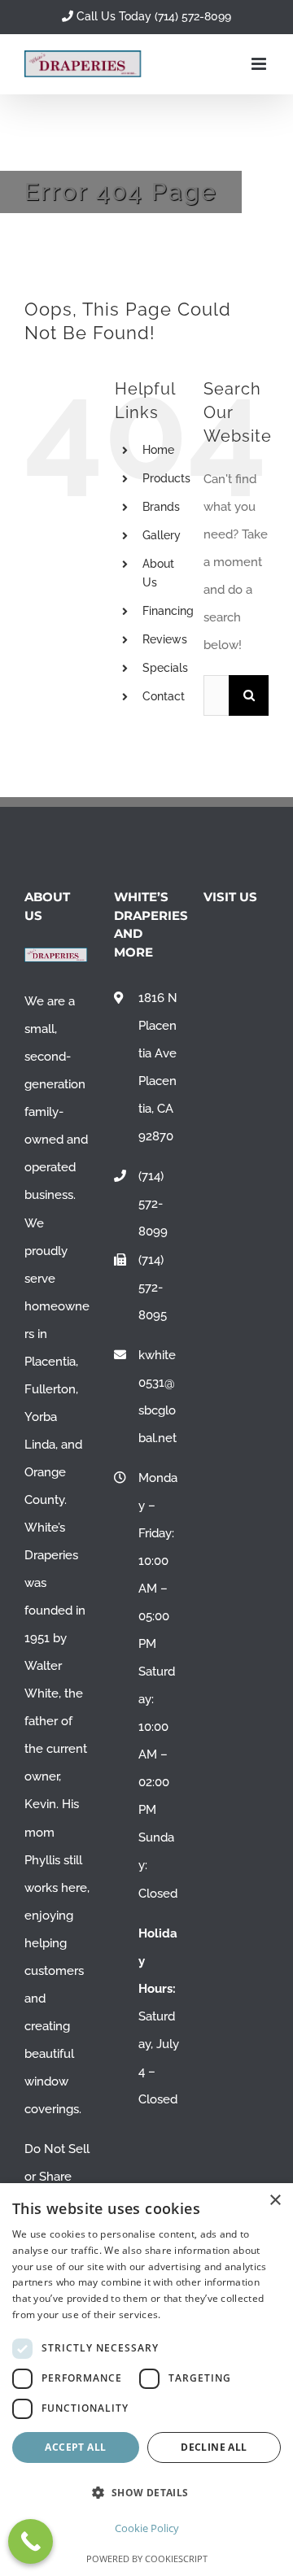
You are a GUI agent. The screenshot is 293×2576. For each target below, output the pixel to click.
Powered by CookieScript (147, 2559)
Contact (164, 696)
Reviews (165, 639)
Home (158, 450)
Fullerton (50, 1389)
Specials (165, 668)
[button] (146, 2493)
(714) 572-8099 (153, 1204)
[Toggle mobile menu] (260, 64)
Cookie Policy (147, 2528)
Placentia (50, 1362)
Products (166, 478)
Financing (168, 611)
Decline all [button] (214, 2447)
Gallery (162, 535)
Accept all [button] (75, 2447)
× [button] (275, 2201)
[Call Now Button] (31, 2541)
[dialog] (146, 2380)
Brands (161, 507)
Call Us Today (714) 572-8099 (152, 16)
